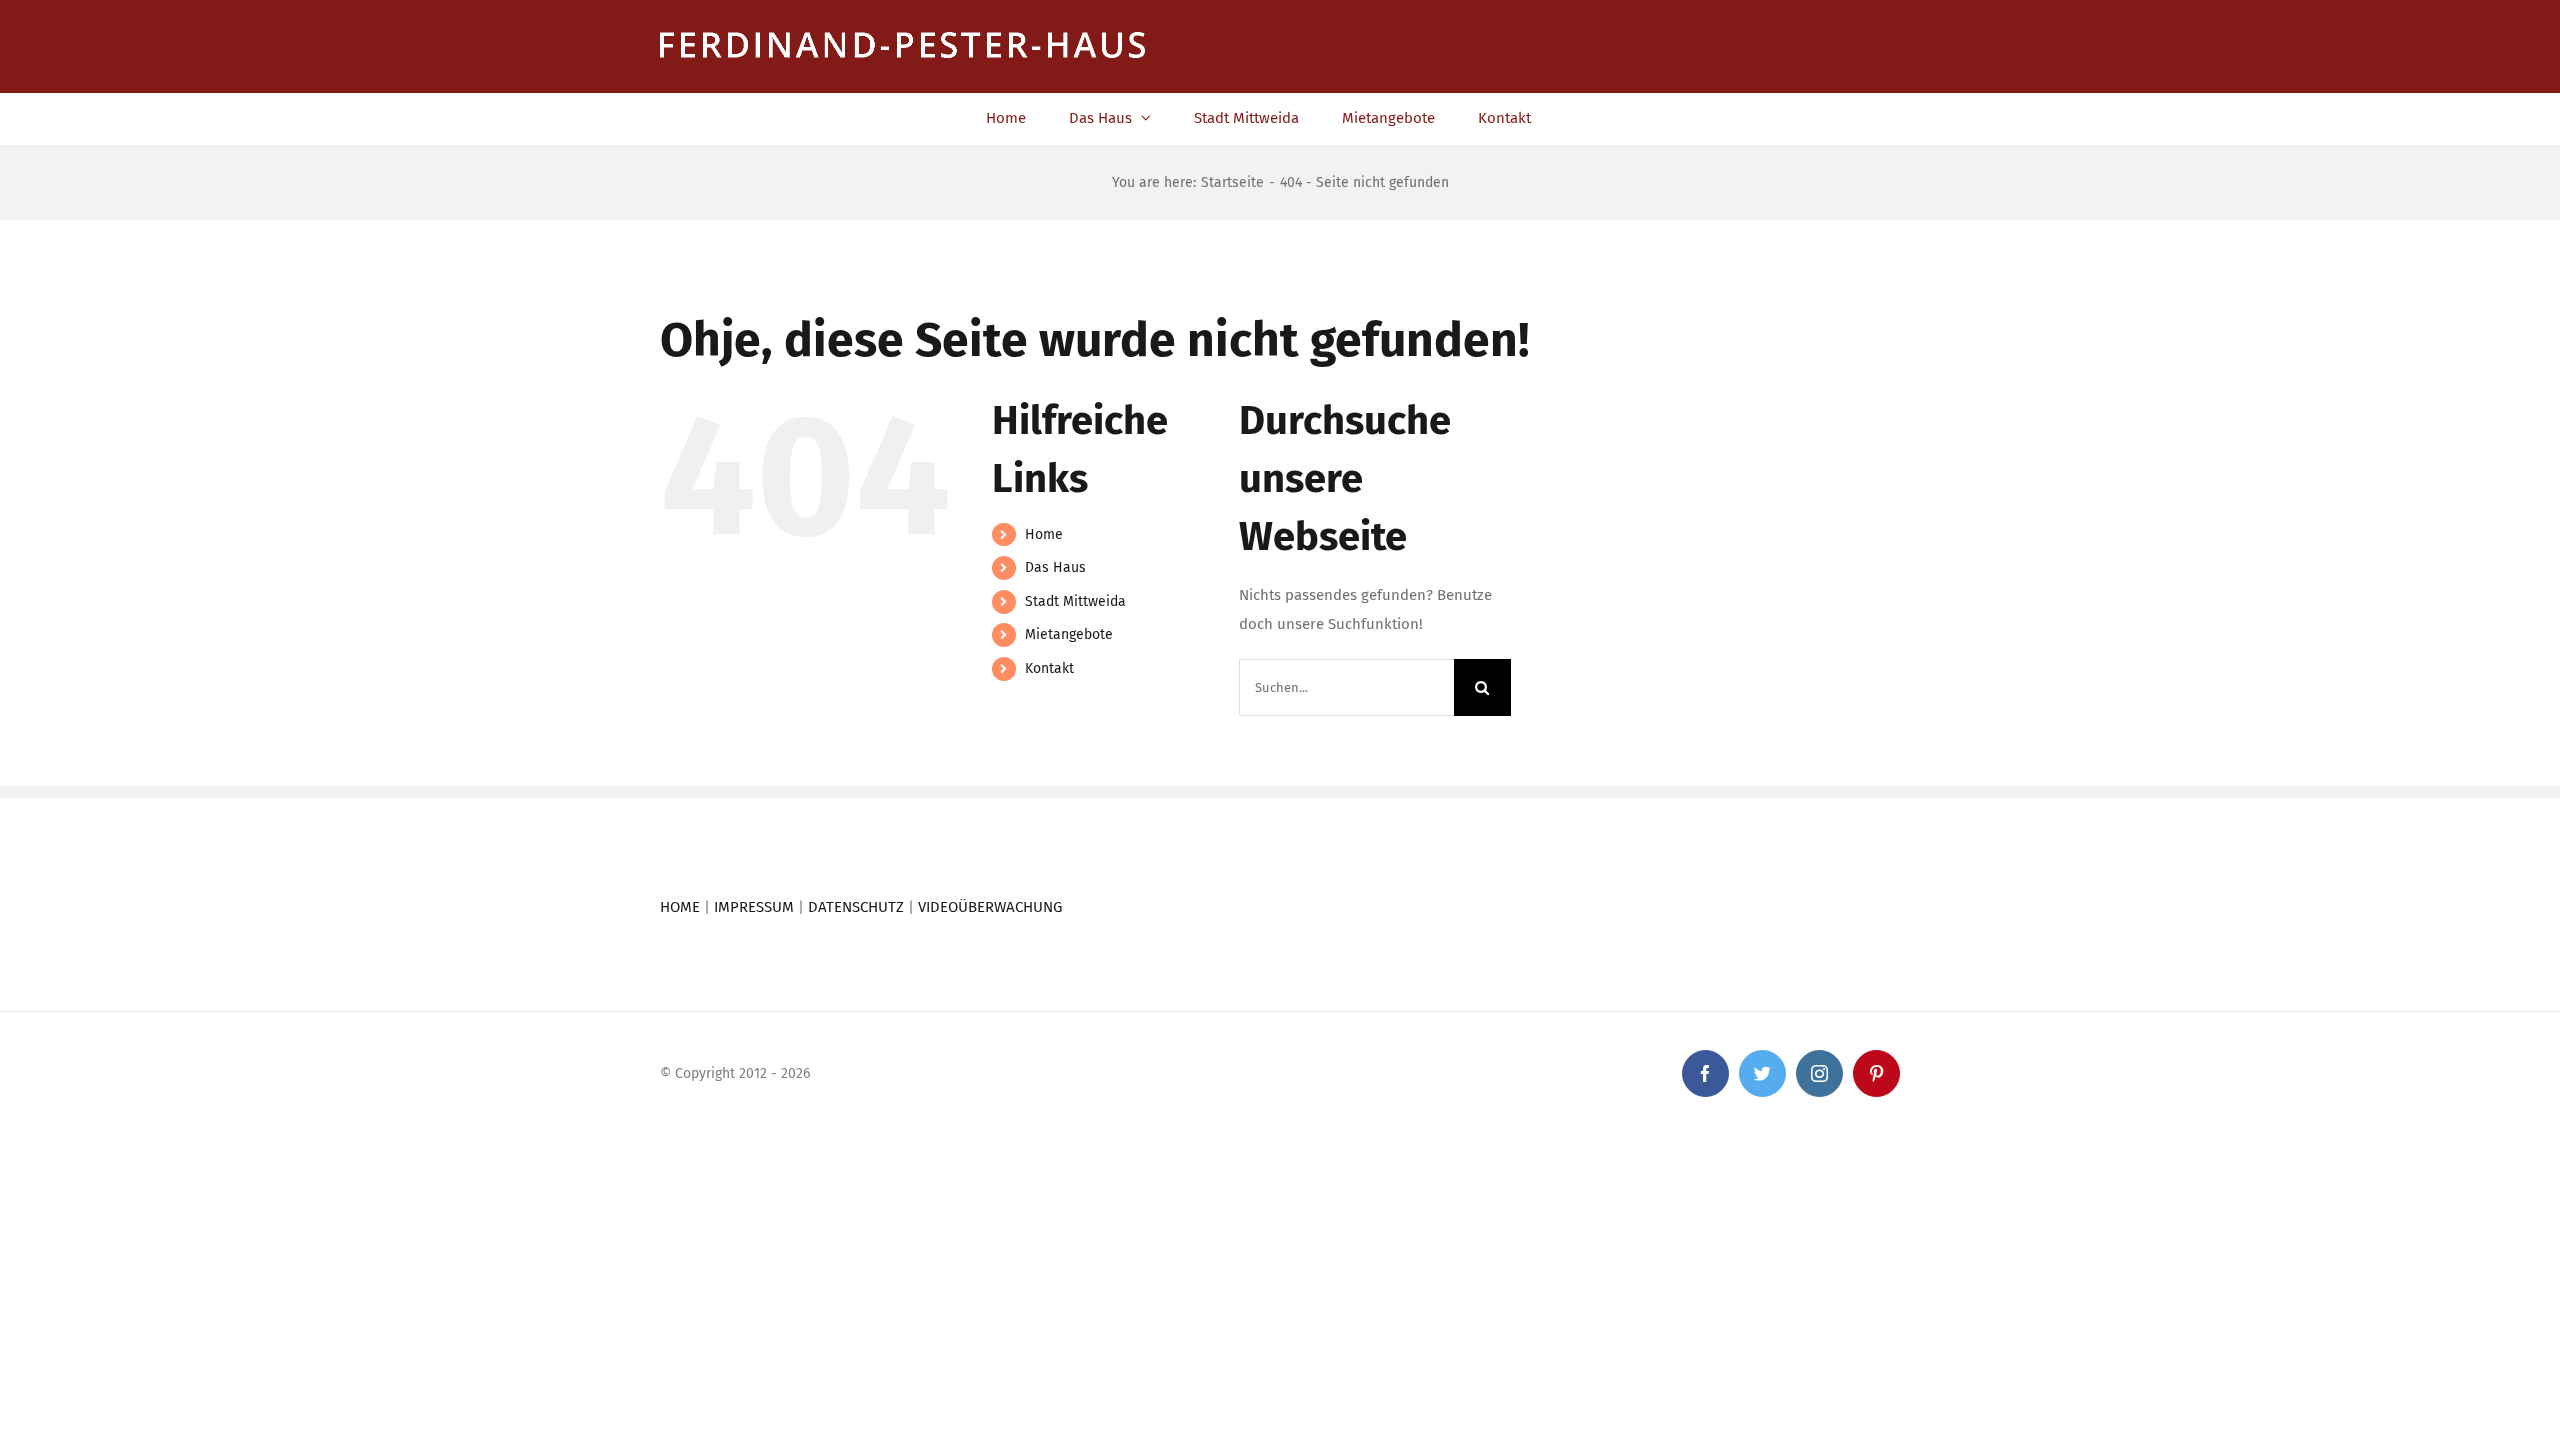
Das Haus (1055, 567)
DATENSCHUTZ (856, 907)
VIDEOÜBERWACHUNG (990, 907)
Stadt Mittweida (1075, 601)
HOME (680, 907)
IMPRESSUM (754, 907)
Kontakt (1049, 668)
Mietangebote (1069, 634)
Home (1044, 534)
